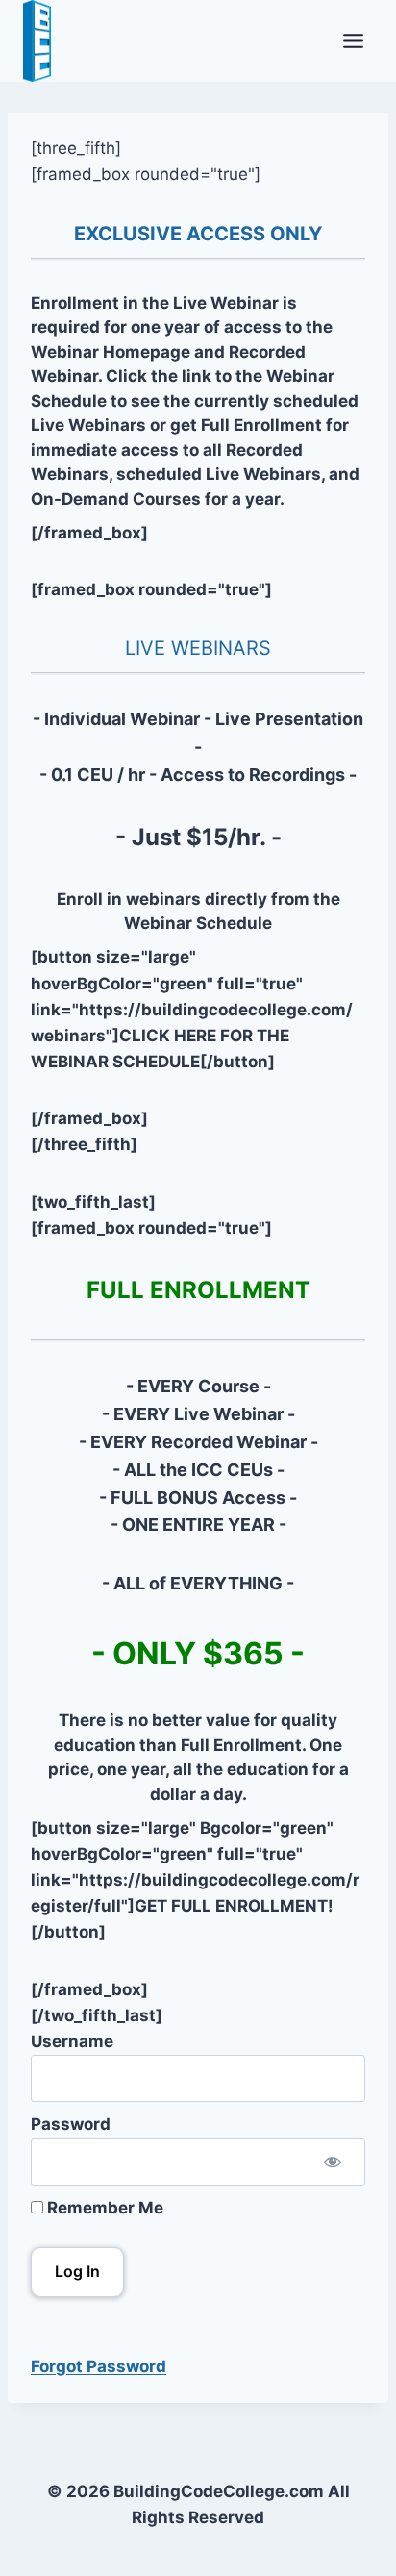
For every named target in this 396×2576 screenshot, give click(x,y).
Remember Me (103, 2208)
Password (71, 2124)
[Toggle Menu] (353, 41)
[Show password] (333, 2162)
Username (72, 2041)
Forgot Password (99, 2366)
